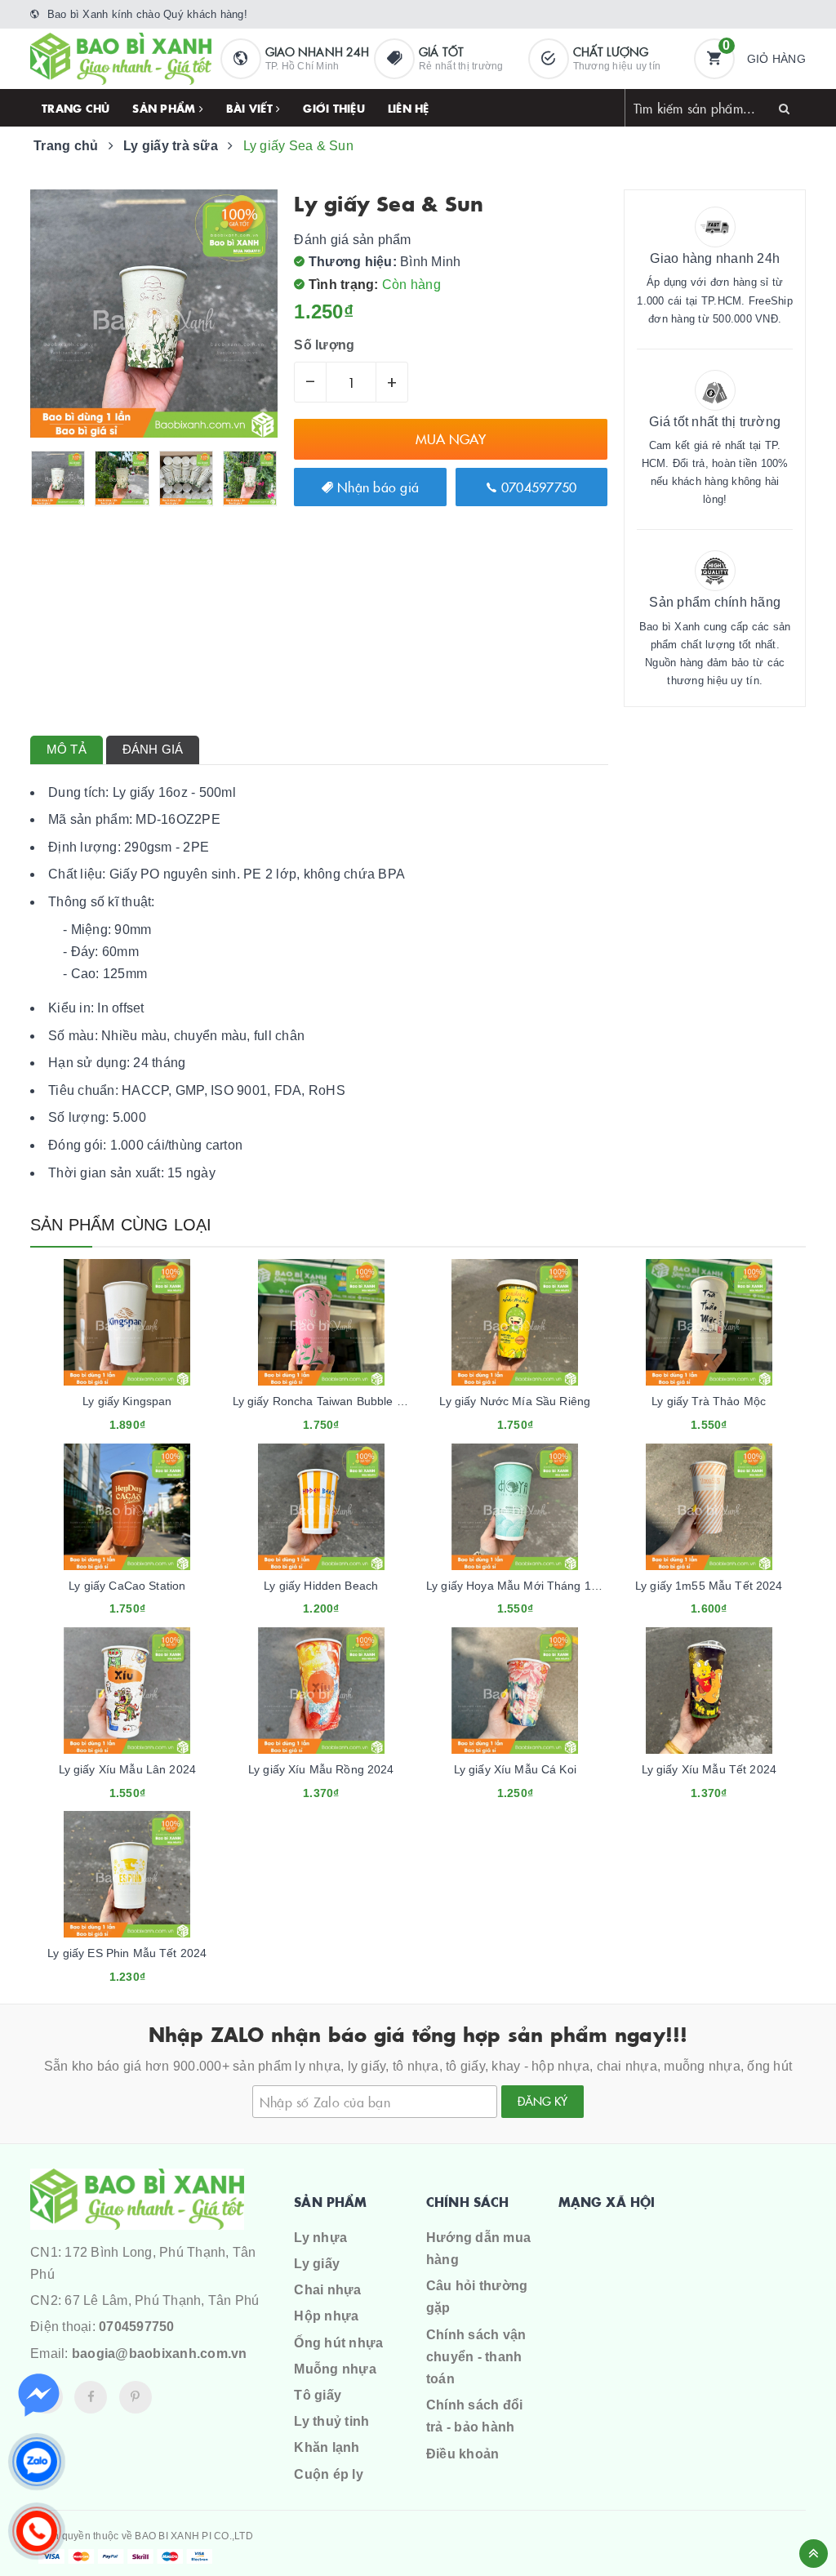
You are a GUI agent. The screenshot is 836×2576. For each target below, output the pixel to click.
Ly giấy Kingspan (127, 1401)
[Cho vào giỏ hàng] (105, 1419)
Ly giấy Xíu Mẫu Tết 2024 (709, 1769)
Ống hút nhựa (338, 2343)
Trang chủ (76, 108)
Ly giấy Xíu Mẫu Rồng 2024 (321, 1769)
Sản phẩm (165, 108)
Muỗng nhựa (335, 2369)
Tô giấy (318, 2395)
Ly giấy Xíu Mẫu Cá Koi (515, 1769)
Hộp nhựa (326, 2316)
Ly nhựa (320, 2238)
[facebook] (91, 2397)
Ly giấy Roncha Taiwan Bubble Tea (324, 1401)
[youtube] (136, 2397)
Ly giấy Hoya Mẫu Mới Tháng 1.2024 (524, 1586)
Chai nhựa (327, 2290)
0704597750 (537, 487)
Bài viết (251, 108)
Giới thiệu (334, 108)
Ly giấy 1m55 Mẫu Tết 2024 (709, 1586)
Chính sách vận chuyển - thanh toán (476, 2357)
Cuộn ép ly (329, 2474)
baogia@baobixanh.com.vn (160, 2354)
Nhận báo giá (376, 487)
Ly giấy (317, 2264)
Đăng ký (543, 2101)
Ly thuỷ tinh (331, 2421)
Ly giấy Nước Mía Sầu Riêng (515, 1401)
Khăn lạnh (327, 2447)
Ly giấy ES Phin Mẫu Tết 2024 (127, 1953)
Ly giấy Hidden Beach (321, 1586)
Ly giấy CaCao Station (127, 1586)
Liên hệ (409, 108)
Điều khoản (463, 2454)
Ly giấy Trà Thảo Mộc (709, 1401)
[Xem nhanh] (145, 1419)
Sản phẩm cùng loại (121, 1225)
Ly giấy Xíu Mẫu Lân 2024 (127, 1769)
